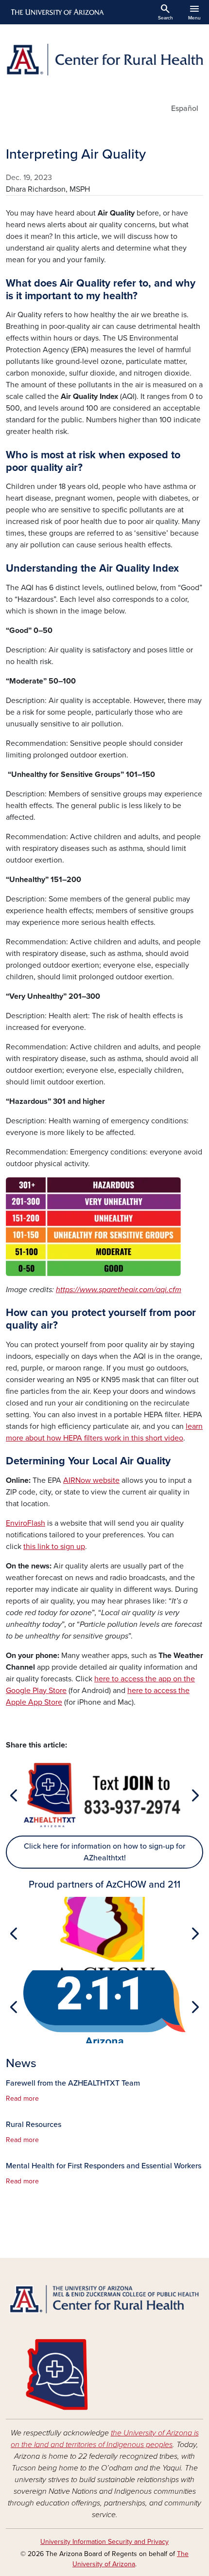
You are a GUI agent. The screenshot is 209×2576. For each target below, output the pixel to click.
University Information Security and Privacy (104, 2542)
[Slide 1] (104, 1826)
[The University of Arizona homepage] (57, 12)
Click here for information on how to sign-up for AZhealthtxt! (104, 1852)
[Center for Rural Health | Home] (104, 60)
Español (185, 108)
